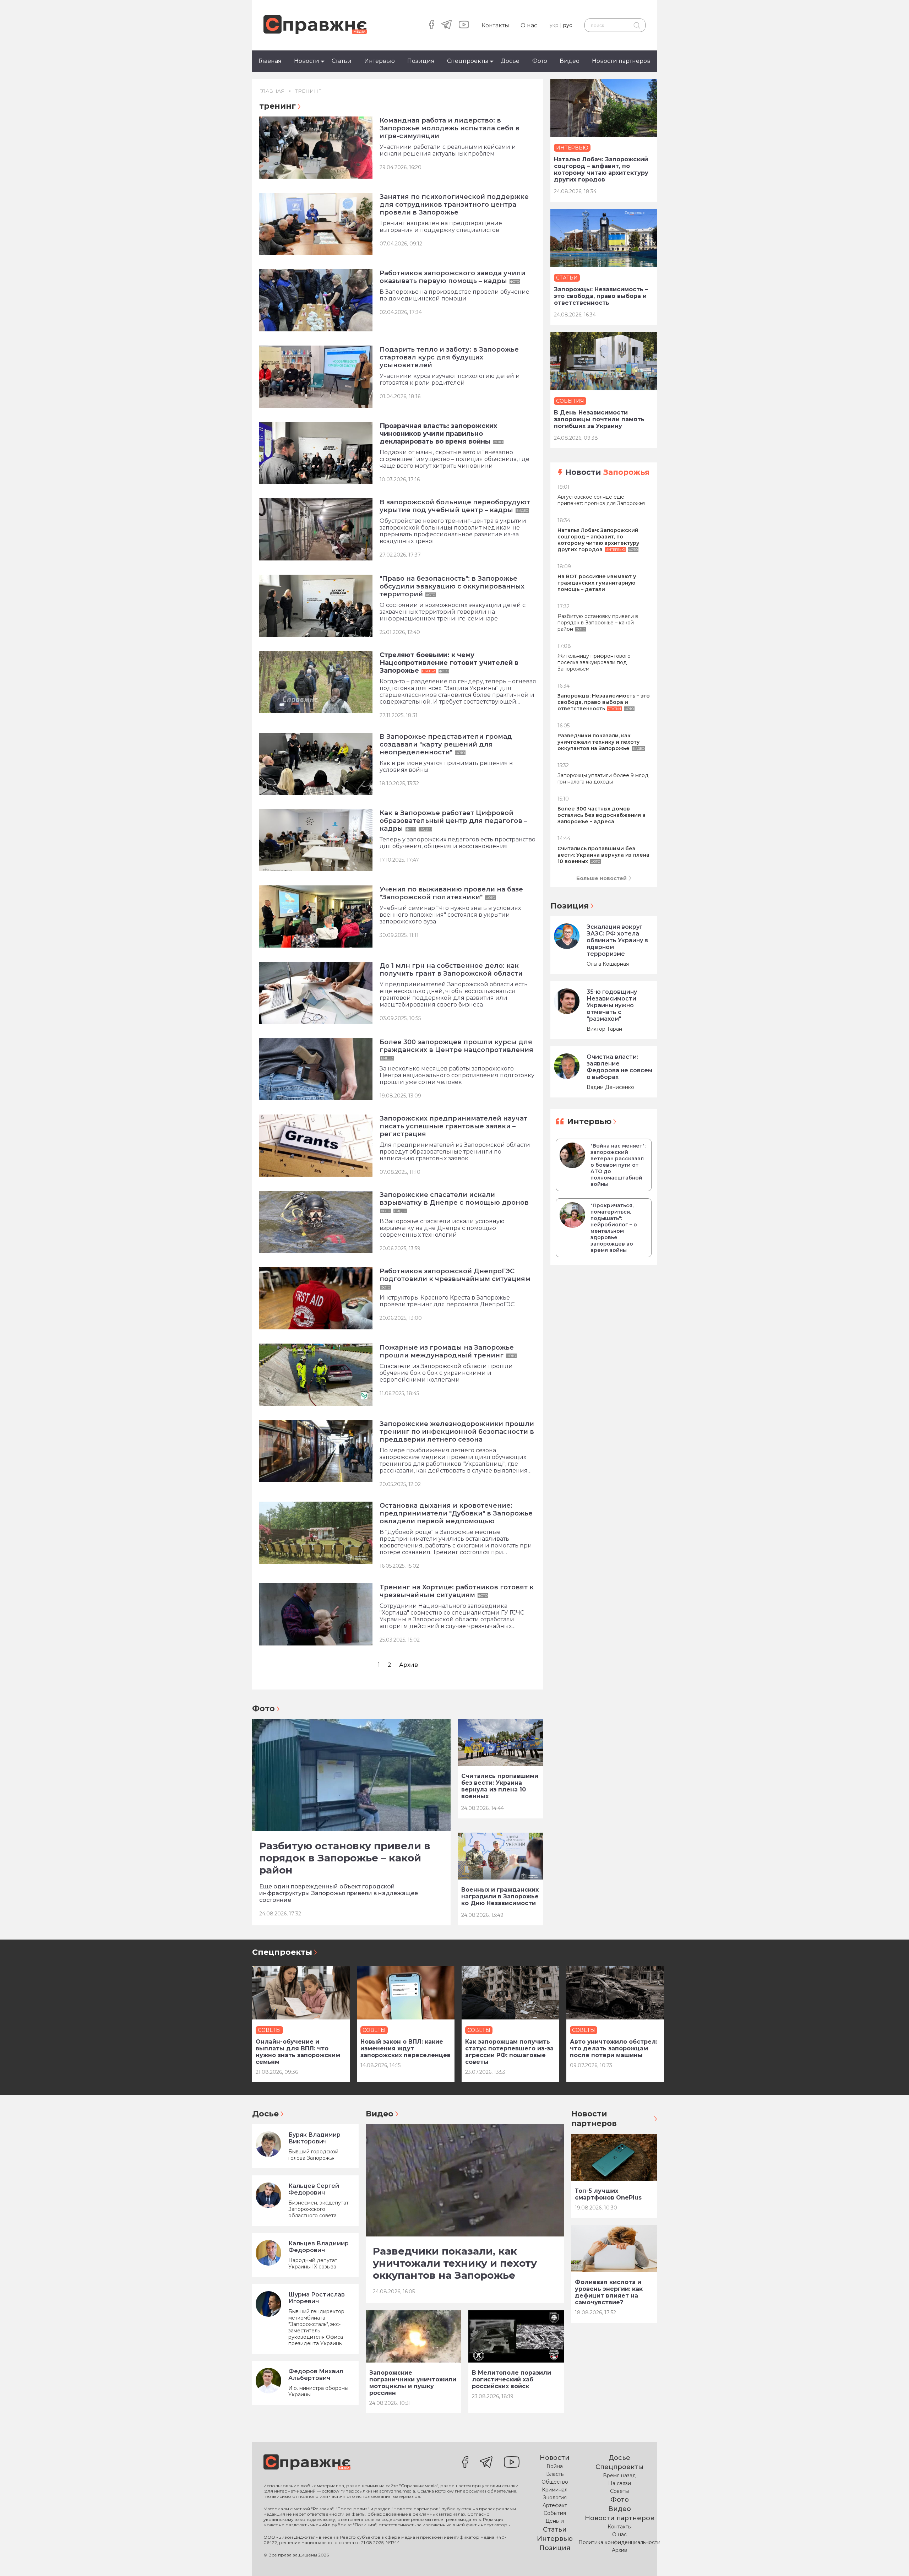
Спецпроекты (468, 61)
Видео (570, 61)
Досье (510, 61)
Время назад (619, 2475)
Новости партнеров (621, 61)
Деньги (555, 2521)
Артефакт (555, 2505)
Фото (540, 61)
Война (555, 2466)
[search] (636, 25)
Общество (555, 2482)
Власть (555, 2474)
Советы (619, 2491)
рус (568, 25)
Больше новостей (602, 878)
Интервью (380, 61)
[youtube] (464, 25)
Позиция (421, 61)
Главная (270, 61)
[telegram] (447, 25)
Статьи (342, 61)
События (555, 2513)
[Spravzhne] (315, 25)
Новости (307, 61)
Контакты (495, 25)
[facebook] (432, 25)
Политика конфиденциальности (619, 2542)
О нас (529, 25)
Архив (409, 1665)
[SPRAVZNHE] (307, 2463)
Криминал (555, 2490)
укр (554, 25)
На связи (620, 2483)
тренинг (308, 91)
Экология (555, 2498)
